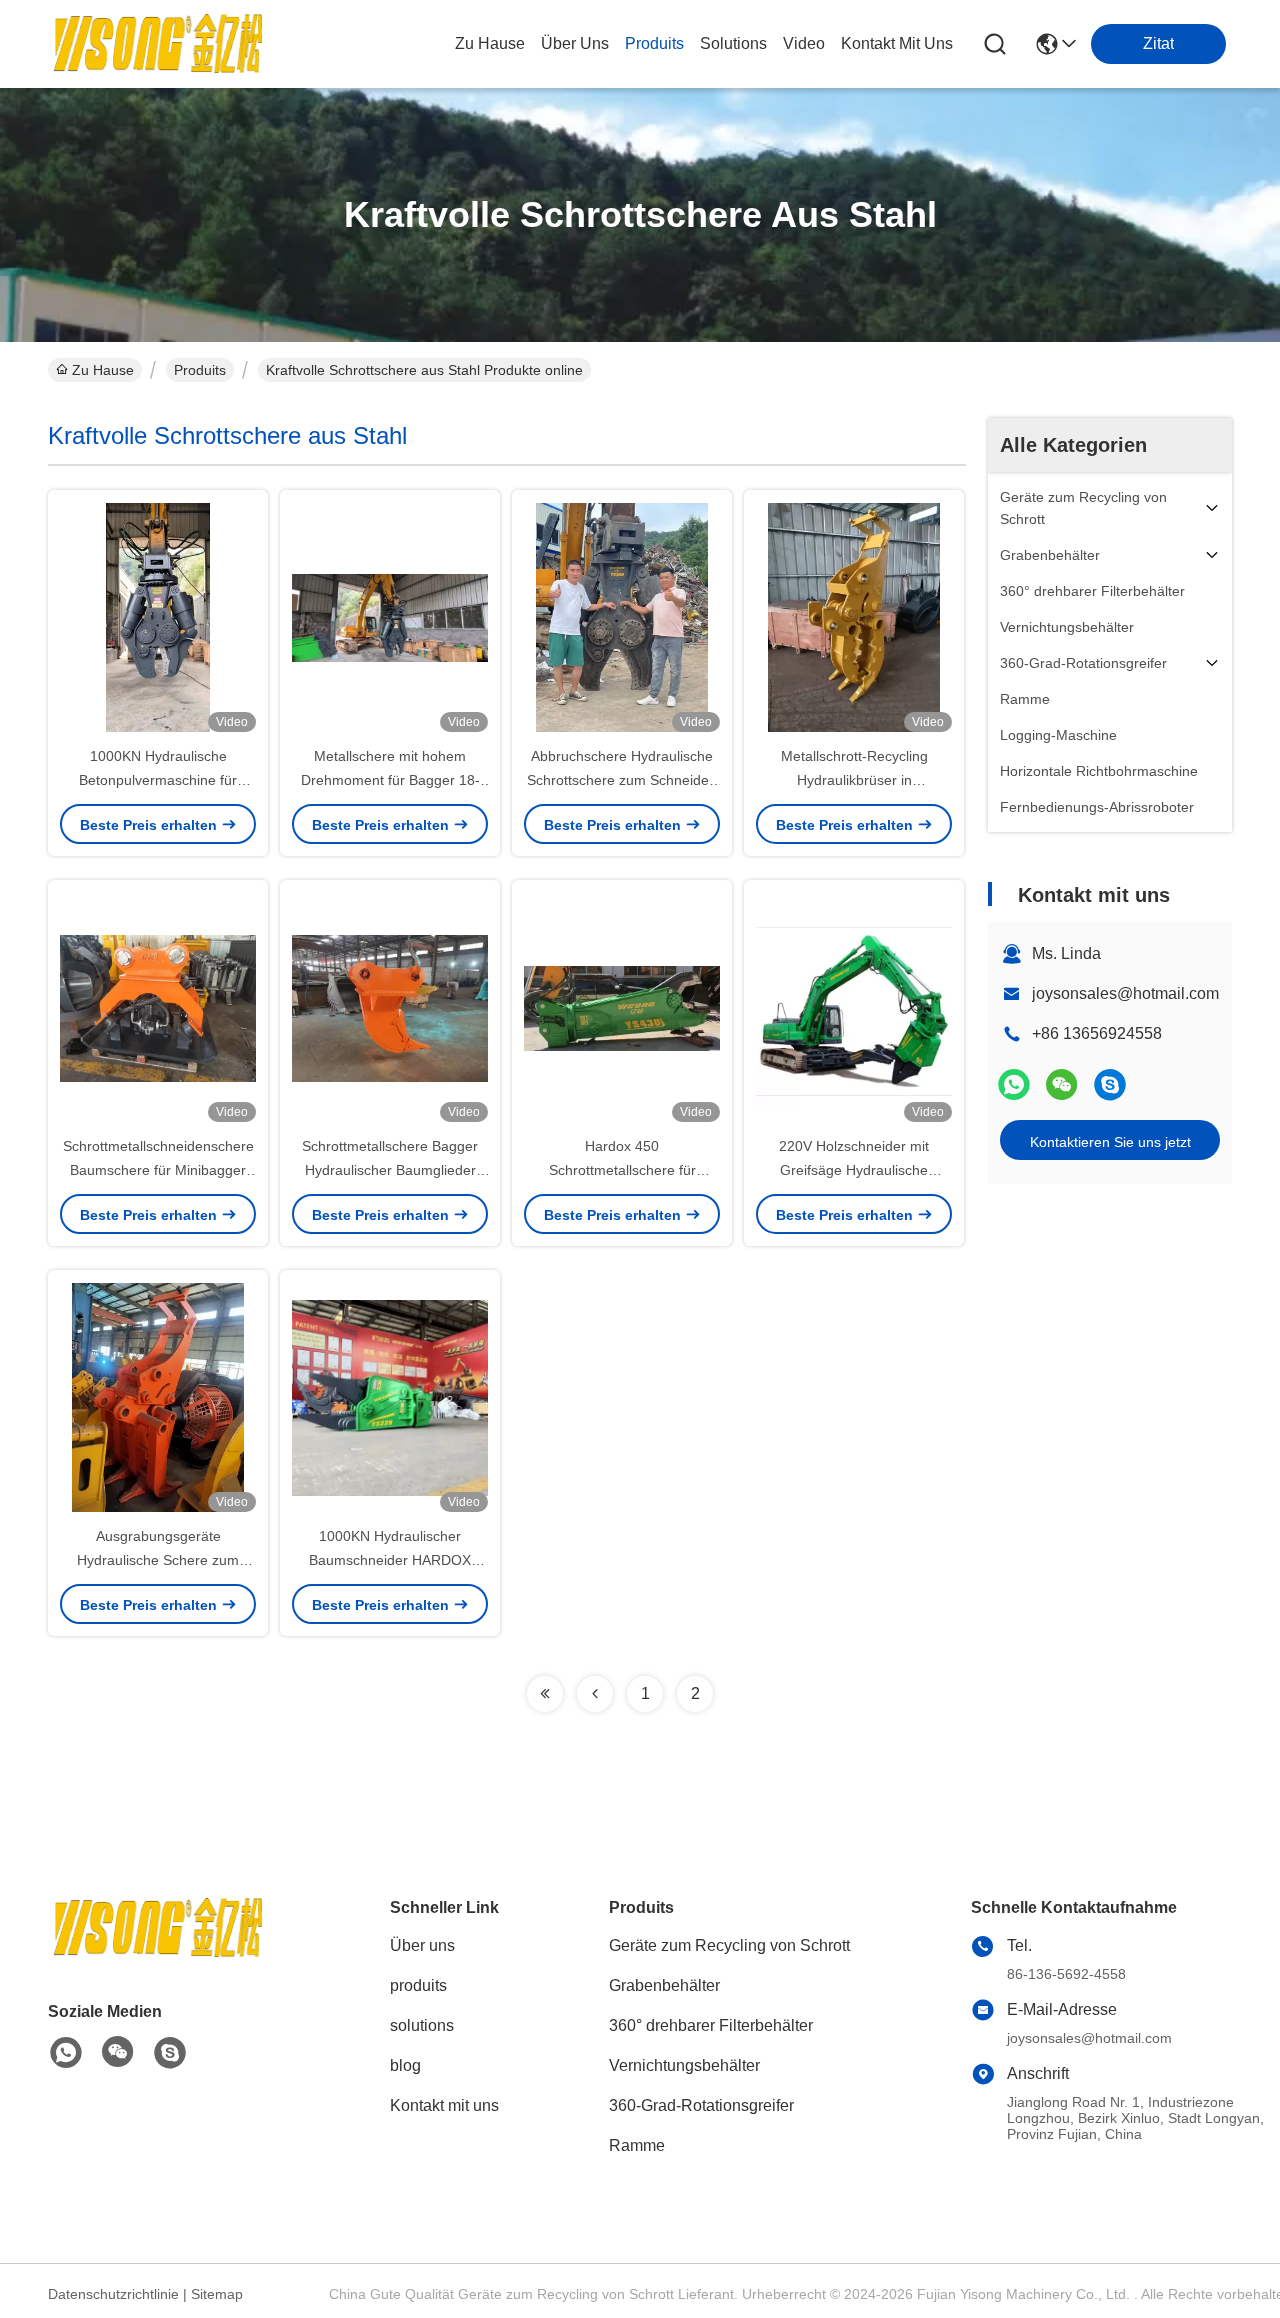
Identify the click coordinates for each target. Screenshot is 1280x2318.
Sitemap (217, 2294)
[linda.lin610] (1110, 1084)
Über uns (575, 43)
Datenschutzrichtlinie (113, 2294)
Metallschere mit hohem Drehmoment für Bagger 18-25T (390, 780)
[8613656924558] (66, 2053)
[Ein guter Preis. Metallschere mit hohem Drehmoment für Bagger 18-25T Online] (390, 617)
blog (405, 2065)
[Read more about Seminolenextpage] (545, 1694)
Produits (200, 370)
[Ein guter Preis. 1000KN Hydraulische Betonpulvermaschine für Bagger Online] (158, 617)
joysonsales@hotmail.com (1125, 993)
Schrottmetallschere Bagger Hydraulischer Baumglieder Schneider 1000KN (390, 1170)
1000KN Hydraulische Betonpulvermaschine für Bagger (158, 780)
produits (654, 43)
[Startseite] (158, 1952)
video (804, 43)
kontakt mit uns (897, 43)
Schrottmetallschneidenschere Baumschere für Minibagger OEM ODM (158, 1170)
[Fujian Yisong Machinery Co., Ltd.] (158, 44)
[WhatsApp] (1014, 1084)
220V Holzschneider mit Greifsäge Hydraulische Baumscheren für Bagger (854, 1170)
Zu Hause (490, 43)
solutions (733, 43)
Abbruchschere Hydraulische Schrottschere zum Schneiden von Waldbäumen (622, 780)
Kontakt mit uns (444, 2105)
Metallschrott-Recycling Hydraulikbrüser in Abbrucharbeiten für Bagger (854, 780)
